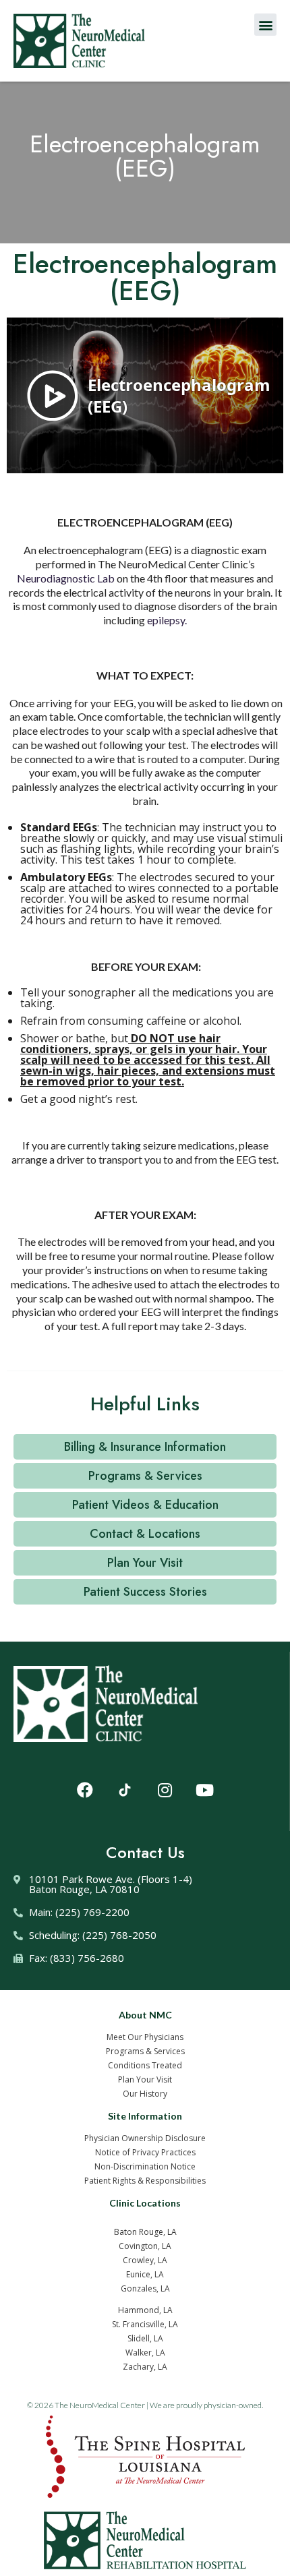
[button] (265, 25)
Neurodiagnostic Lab (66, 578)
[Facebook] (85, 1790)
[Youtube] (204, 1790)
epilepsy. (167, 620)
